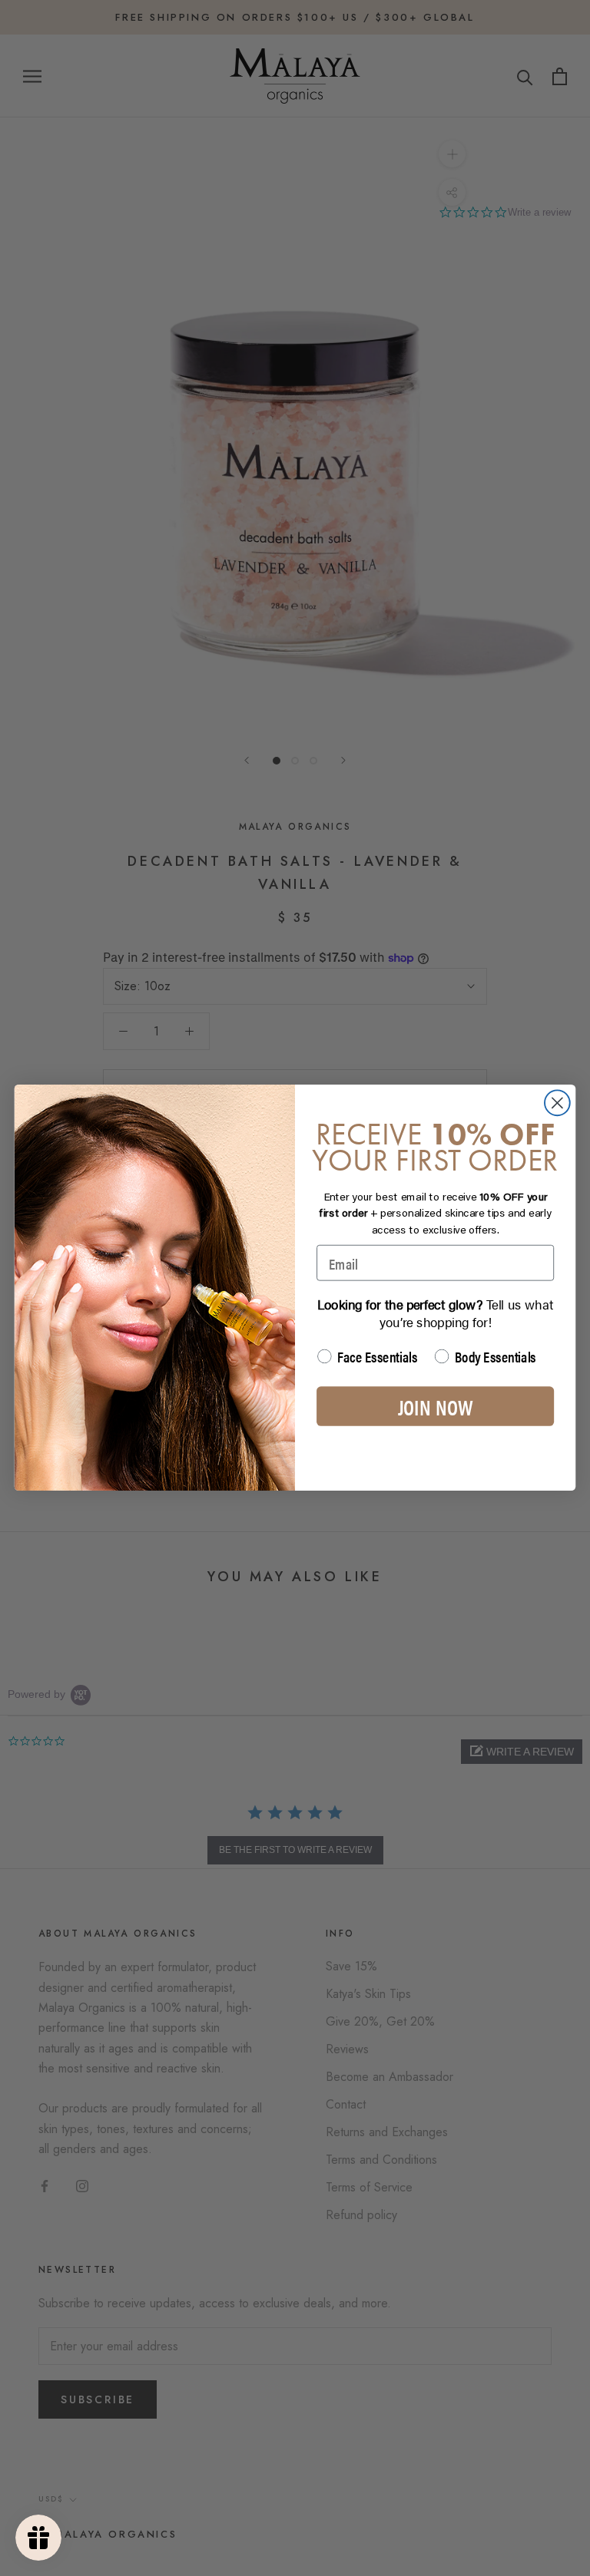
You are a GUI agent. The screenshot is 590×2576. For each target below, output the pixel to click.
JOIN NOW (435, 1406)
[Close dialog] (557, 1103)
